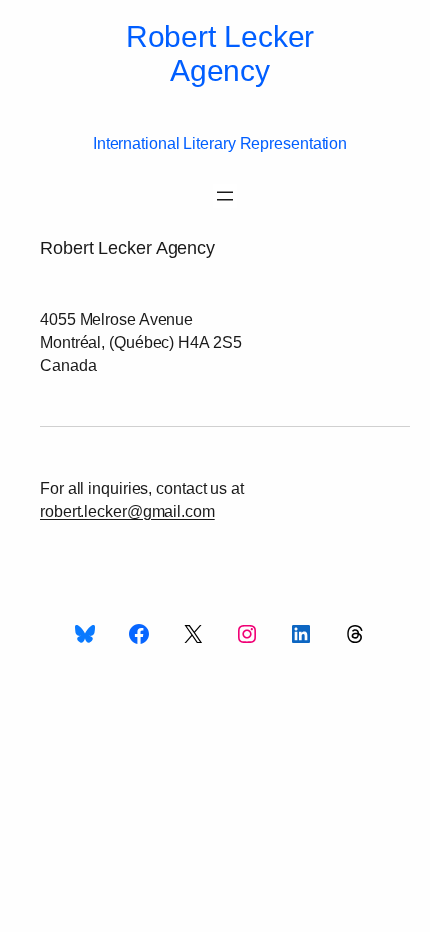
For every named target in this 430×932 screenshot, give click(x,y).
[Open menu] (225, 196)
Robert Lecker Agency (220, 53)
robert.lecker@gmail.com (127, 511)
